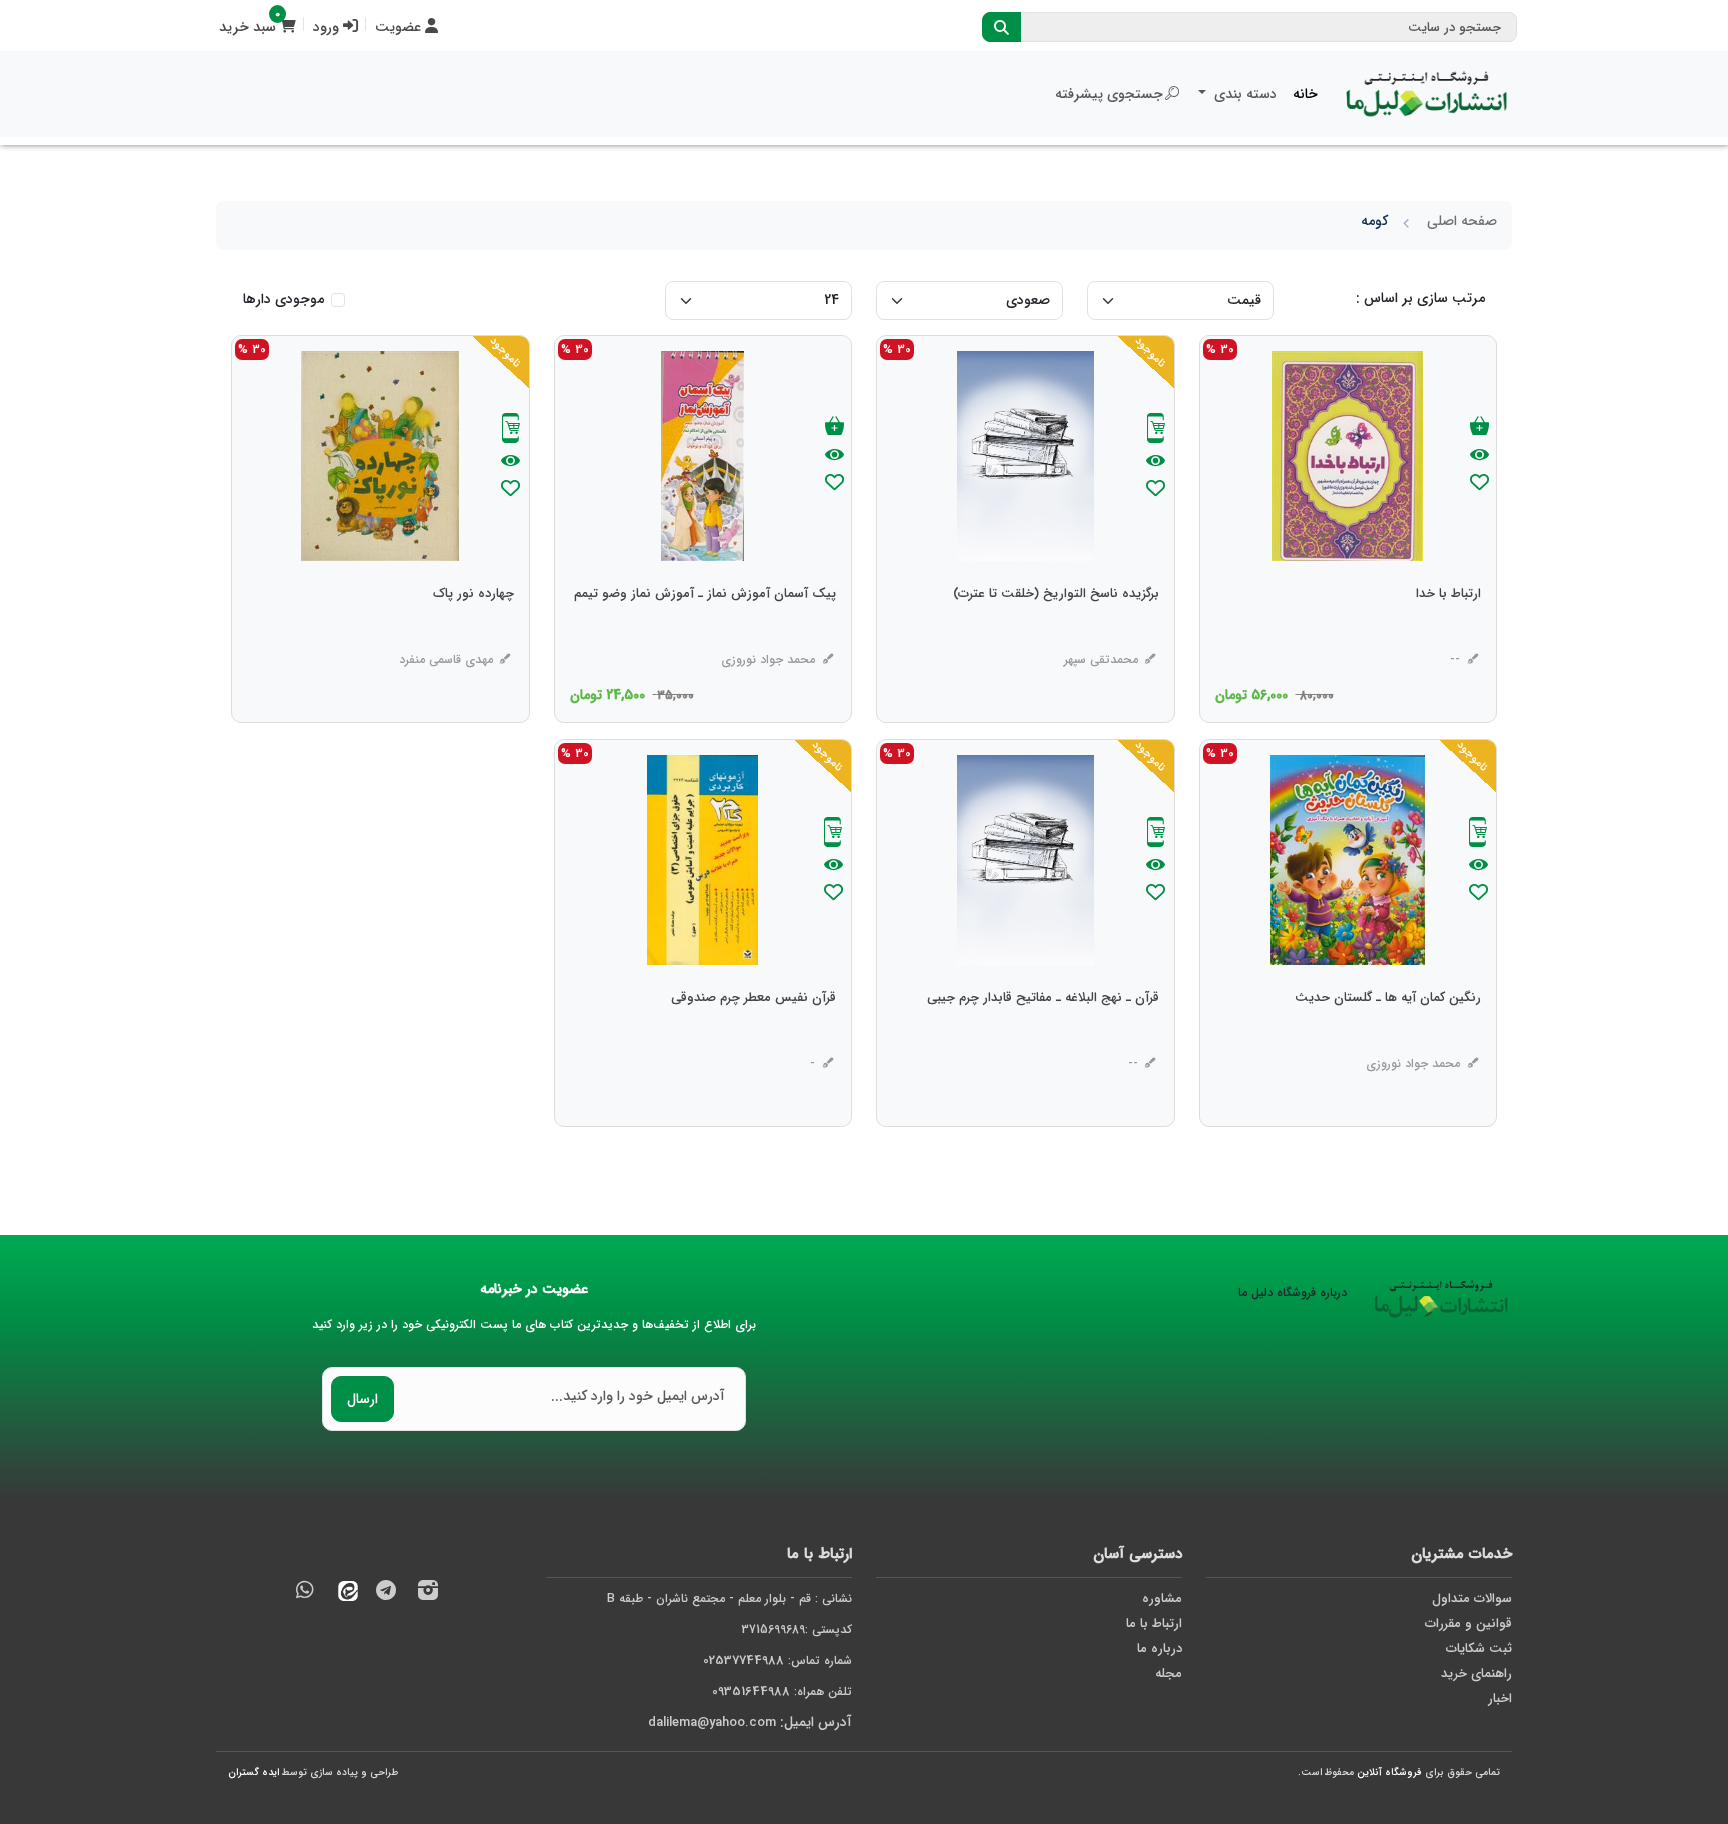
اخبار (1500, 1698)
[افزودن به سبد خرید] (1479, 427)
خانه (1305, 94)
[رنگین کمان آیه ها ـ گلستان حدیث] (1388, 1038)
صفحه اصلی (1462, 221)
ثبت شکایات (1479, 1648)
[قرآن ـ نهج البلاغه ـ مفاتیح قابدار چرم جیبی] (1043, 1038)
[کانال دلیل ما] (386, 1593)
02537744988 (743, 1660)
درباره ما (1159, 1648)
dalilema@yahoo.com (712, 1722)
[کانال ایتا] (343, 1593)
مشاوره (1162, 1598)
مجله (1168, 1673)
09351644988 (751, 1691)
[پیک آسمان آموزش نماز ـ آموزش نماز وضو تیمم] (705, 634)
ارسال (362, 1399)
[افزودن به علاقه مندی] (1479, 484)
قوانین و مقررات (1468, 1623)
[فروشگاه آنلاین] (1427, 94)
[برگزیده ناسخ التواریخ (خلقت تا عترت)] (1056, 634)
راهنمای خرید (1476, 1673)
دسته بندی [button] (1243, 94)
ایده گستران (253, 1772)
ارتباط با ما (1154, 1623)
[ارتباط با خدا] (1448, 634)
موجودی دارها (283, 299)
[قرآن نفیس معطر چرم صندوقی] (753, 1038)
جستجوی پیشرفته (1109, 94)
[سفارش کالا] (1156, 430)
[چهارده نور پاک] (473, 634)
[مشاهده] (1479, 456)
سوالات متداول (1472, 1598)
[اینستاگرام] (428, 1593)
